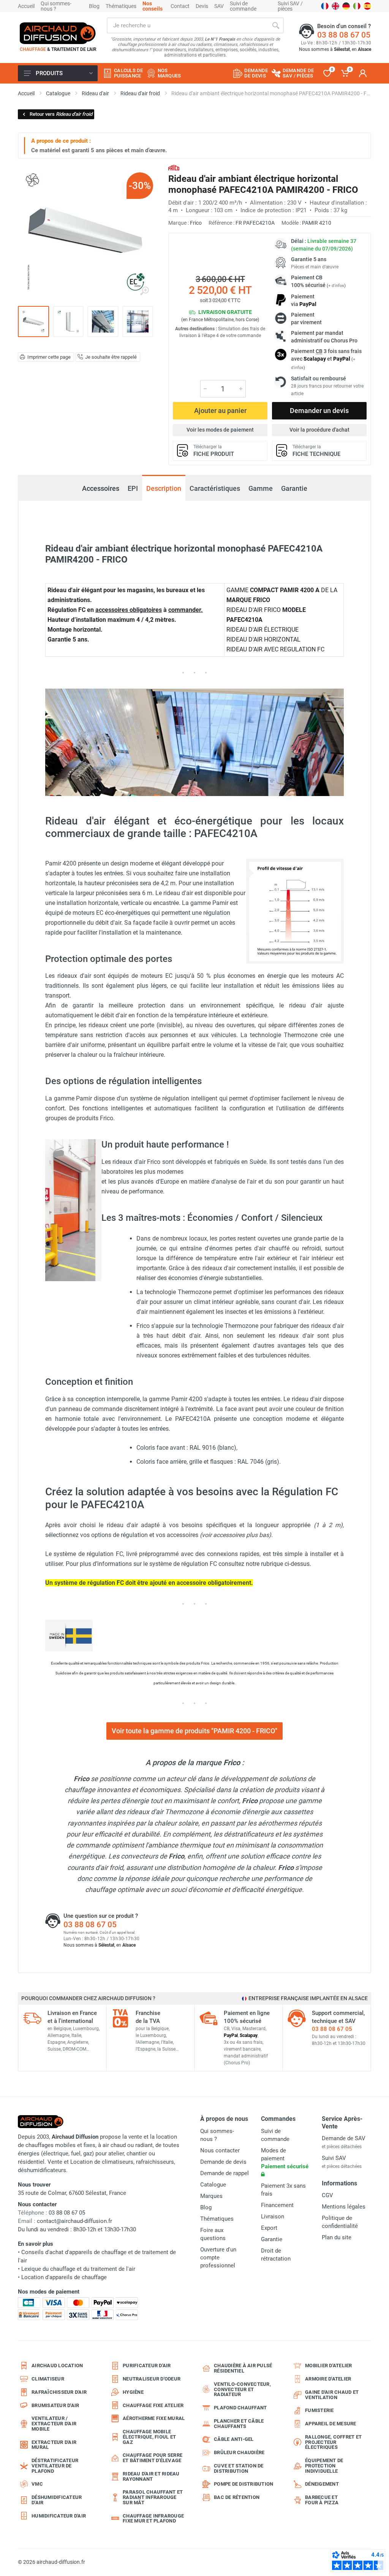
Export (269, 2228)
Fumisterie (319, 2410)
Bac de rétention (237, 2497)
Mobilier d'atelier (329, 2366)
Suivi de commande (243, 6)
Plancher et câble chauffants (239, 2424)
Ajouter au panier (220, 411)
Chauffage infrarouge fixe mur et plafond (153, 2518)
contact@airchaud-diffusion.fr (74, 2221)
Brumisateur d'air (55, 2405)
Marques (211, 2196)
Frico (196, 223)
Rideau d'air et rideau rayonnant (151, 2476)
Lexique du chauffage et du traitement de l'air (78, 2269)
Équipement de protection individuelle (324, 2466)
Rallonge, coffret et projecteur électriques (333, 2442)
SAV (219, 6)
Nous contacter (220, 2150)
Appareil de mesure (331, 2424)
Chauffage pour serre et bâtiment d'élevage (153, 2458)
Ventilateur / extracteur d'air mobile (54, 2424)
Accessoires (101, 488)
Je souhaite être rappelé (111, 357)
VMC (37, 2484)
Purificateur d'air (147, 2366)
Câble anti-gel (234, 2439)
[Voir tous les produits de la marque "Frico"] (174, 168)
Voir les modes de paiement (220, 430)
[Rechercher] (276, 25)
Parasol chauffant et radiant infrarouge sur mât (153, 2497)
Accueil (26, 6)
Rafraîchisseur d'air (59, 2392)
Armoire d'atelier (328, 2379)
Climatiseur (48, 2379)
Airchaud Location (57, 2366)
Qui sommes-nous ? (56, 6)
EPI (133, 488)
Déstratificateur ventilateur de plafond (55, 2466)
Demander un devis (319, 411)
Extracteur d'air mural (54, 2445)
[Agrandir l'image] (144, 291)
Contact (180, 6)
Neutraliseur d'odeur (152, 2379)
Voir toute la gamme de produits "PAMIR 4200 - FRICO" (194, 1731)
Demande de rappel (225, 2173)
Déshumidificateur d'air (57, 2500)
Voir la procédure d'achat (319, 430)
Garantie (294, 488)
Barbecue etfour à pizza (322, 2500)
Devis (202, 6)
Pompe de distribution (244, 2484)
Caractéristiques (215, 488)
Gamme (261, 488)
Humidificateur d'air (59, 2516)
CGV (327, 2195)
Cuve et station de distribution (239, 2468)
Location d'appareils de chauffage (64, 2277)
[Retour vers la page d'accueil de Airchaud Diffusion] (58, 33)
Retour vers (61, 114)
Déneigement (322, 2484)
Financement (277, 2205)
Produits (49, 73)
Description (164, 488)
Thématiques (121, 6)
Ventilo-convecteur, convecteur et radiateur (242, 2389)
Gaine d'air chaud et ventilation (332, 2395)
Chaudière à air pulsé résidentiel (243, 2368)
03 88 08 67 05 (344, 35)
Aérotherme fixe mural (154, 2418)
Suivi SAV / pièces (290, 6)
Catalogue (213, 2185)
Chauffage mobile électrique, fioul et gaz (149, 2437)
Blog (94, 6)
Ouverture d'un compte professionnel (218, 2258)
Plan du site (337, 2237)
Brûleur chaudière (239, 2452)
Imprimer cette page (49, 357)
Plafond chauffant (240, 2408)
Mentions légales (344, 2207)
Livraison (273, 2217)
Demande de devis (223, 2162)
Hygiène (133, 2392)
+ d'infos (336, 286)
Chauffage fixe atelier (153, 2405)
